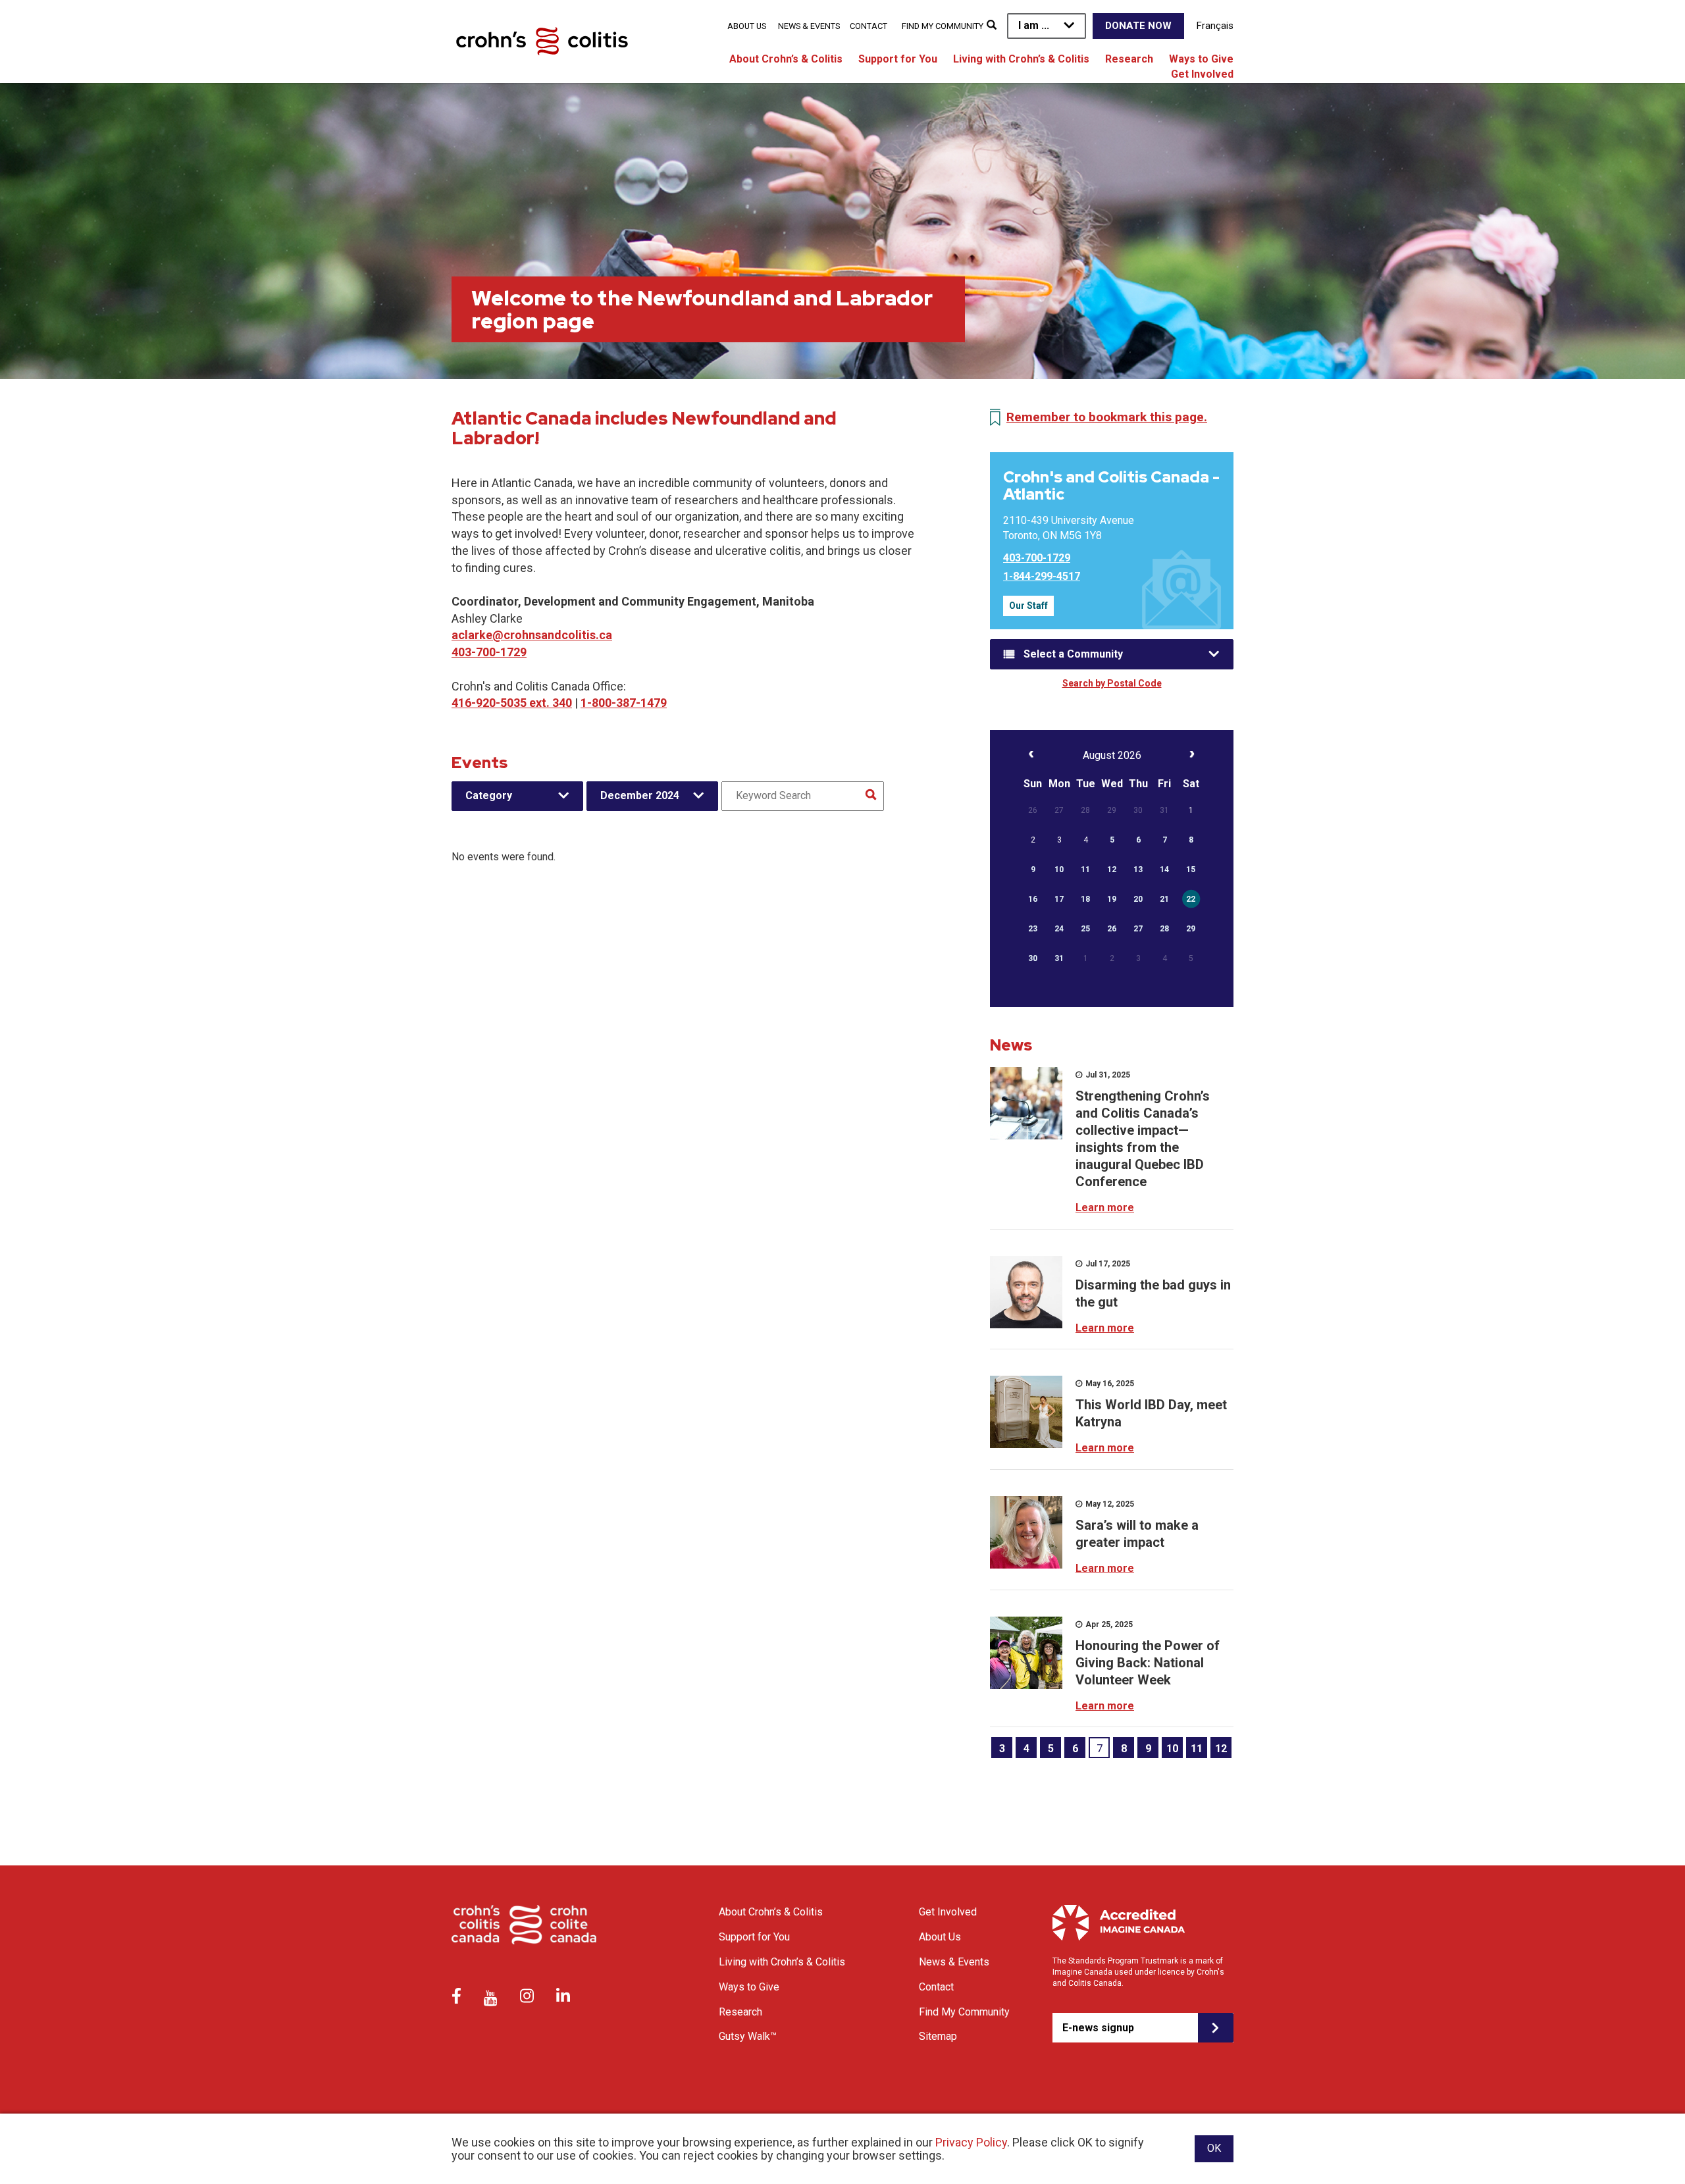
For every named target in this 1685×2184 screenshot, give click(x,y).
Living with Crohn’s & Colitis (1021, 59)
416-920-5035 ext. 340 (512, 703)
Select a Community (1073, 654)
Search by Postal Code (1112, 683)
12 (1221, 1749)
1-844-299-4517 (1042, 576)
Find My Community (943, 26)
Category (489, 795)
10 (1172, 1749)
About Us (747, 26)
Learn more (1105, 1208)
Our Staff (1028, 606)
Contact (868, 26)
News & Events (809, 26)
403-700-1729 (489, 652)
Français (1215, 26)
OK (1214, 2148)
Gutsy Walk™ (748, 2036)
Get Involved (1202, 74)
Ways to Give (1201, 59)
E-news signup (1098, 2028)
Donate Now (1138, 26)
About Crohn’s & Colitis (786, 59)
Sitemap (938, 2036)
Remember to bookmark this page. (1107, 417)
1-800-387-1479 (624, 703)
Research (1129, 59)
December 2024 (640, 795)
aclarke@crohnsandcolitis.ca (532, 635)
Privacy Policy (971, 2142)
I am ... (1034, 25)
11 (1197, 1749)
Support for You (898, 59)
